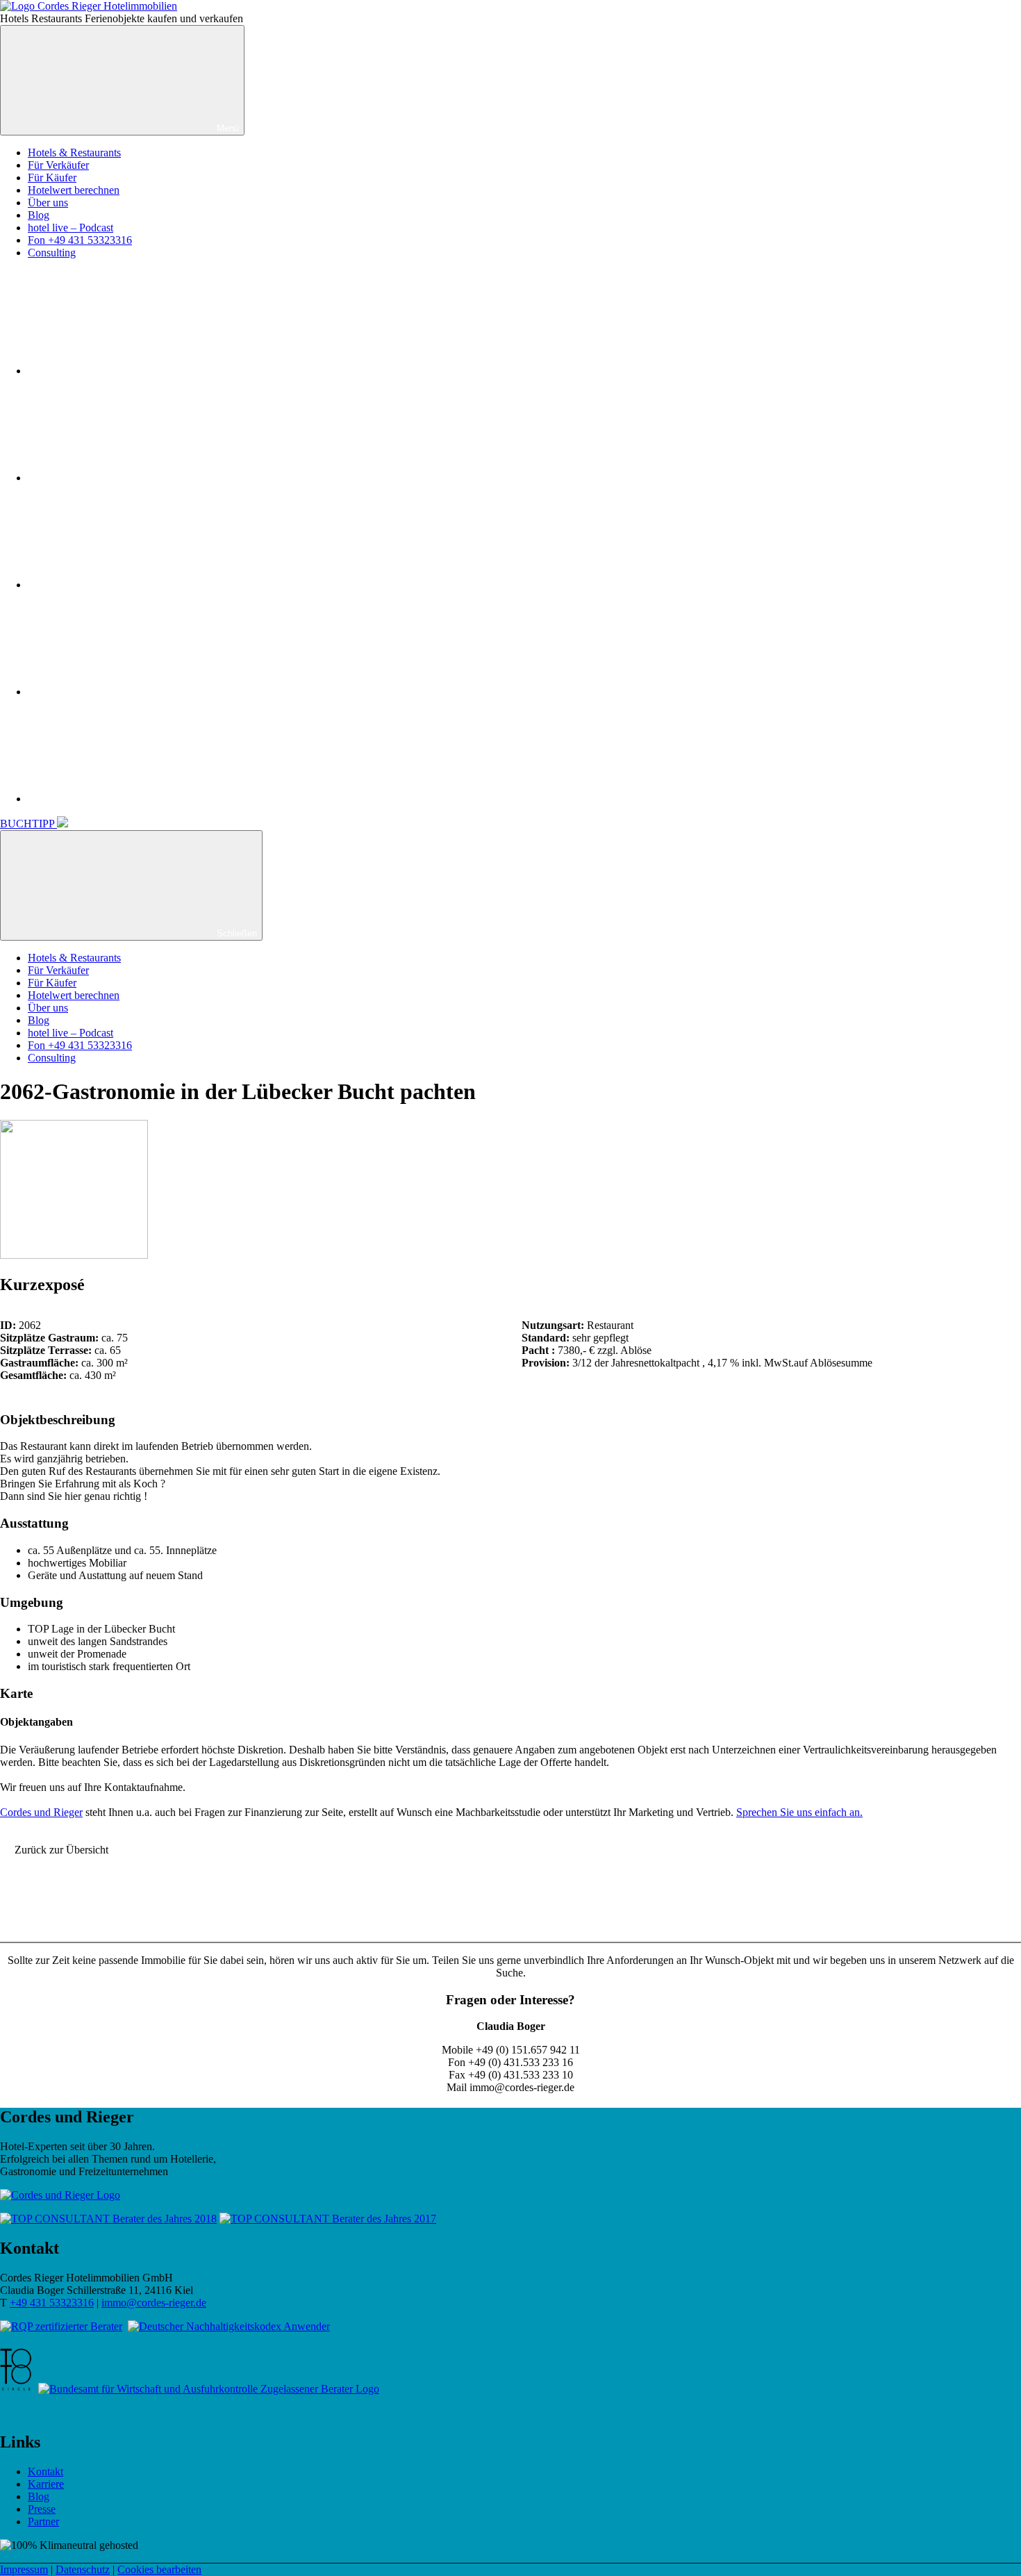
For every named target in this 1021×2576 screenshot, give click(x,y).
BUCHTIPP (28, 824)
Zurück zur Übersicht (61, 1850)
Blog (39, 215)
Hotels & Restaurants (74, 152)
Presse (42, 2509)
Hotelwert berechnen (74, 190)
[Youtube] (132, 585)
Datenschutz (83, 2569)
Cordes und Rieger (41, 1812)
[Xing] (132, 799)
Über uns (48, 203)
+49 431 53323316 (52, 2303)
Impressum (24, 2569)
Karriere (46, 2484)
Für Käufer (52, 177)
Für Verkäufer (58, 165)
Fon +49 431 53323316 (80, 240)
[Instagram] (132, 478)
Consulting (52, 253)
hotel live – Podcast (70, 228)
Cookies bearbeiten (159, 2569)
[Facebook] (132, 371)
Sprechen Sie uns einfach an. (799, 1812)
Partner (43, 2521)
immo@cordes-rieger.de (154, 2303)
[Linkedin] (132, 692)
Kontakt (45, 2471)
